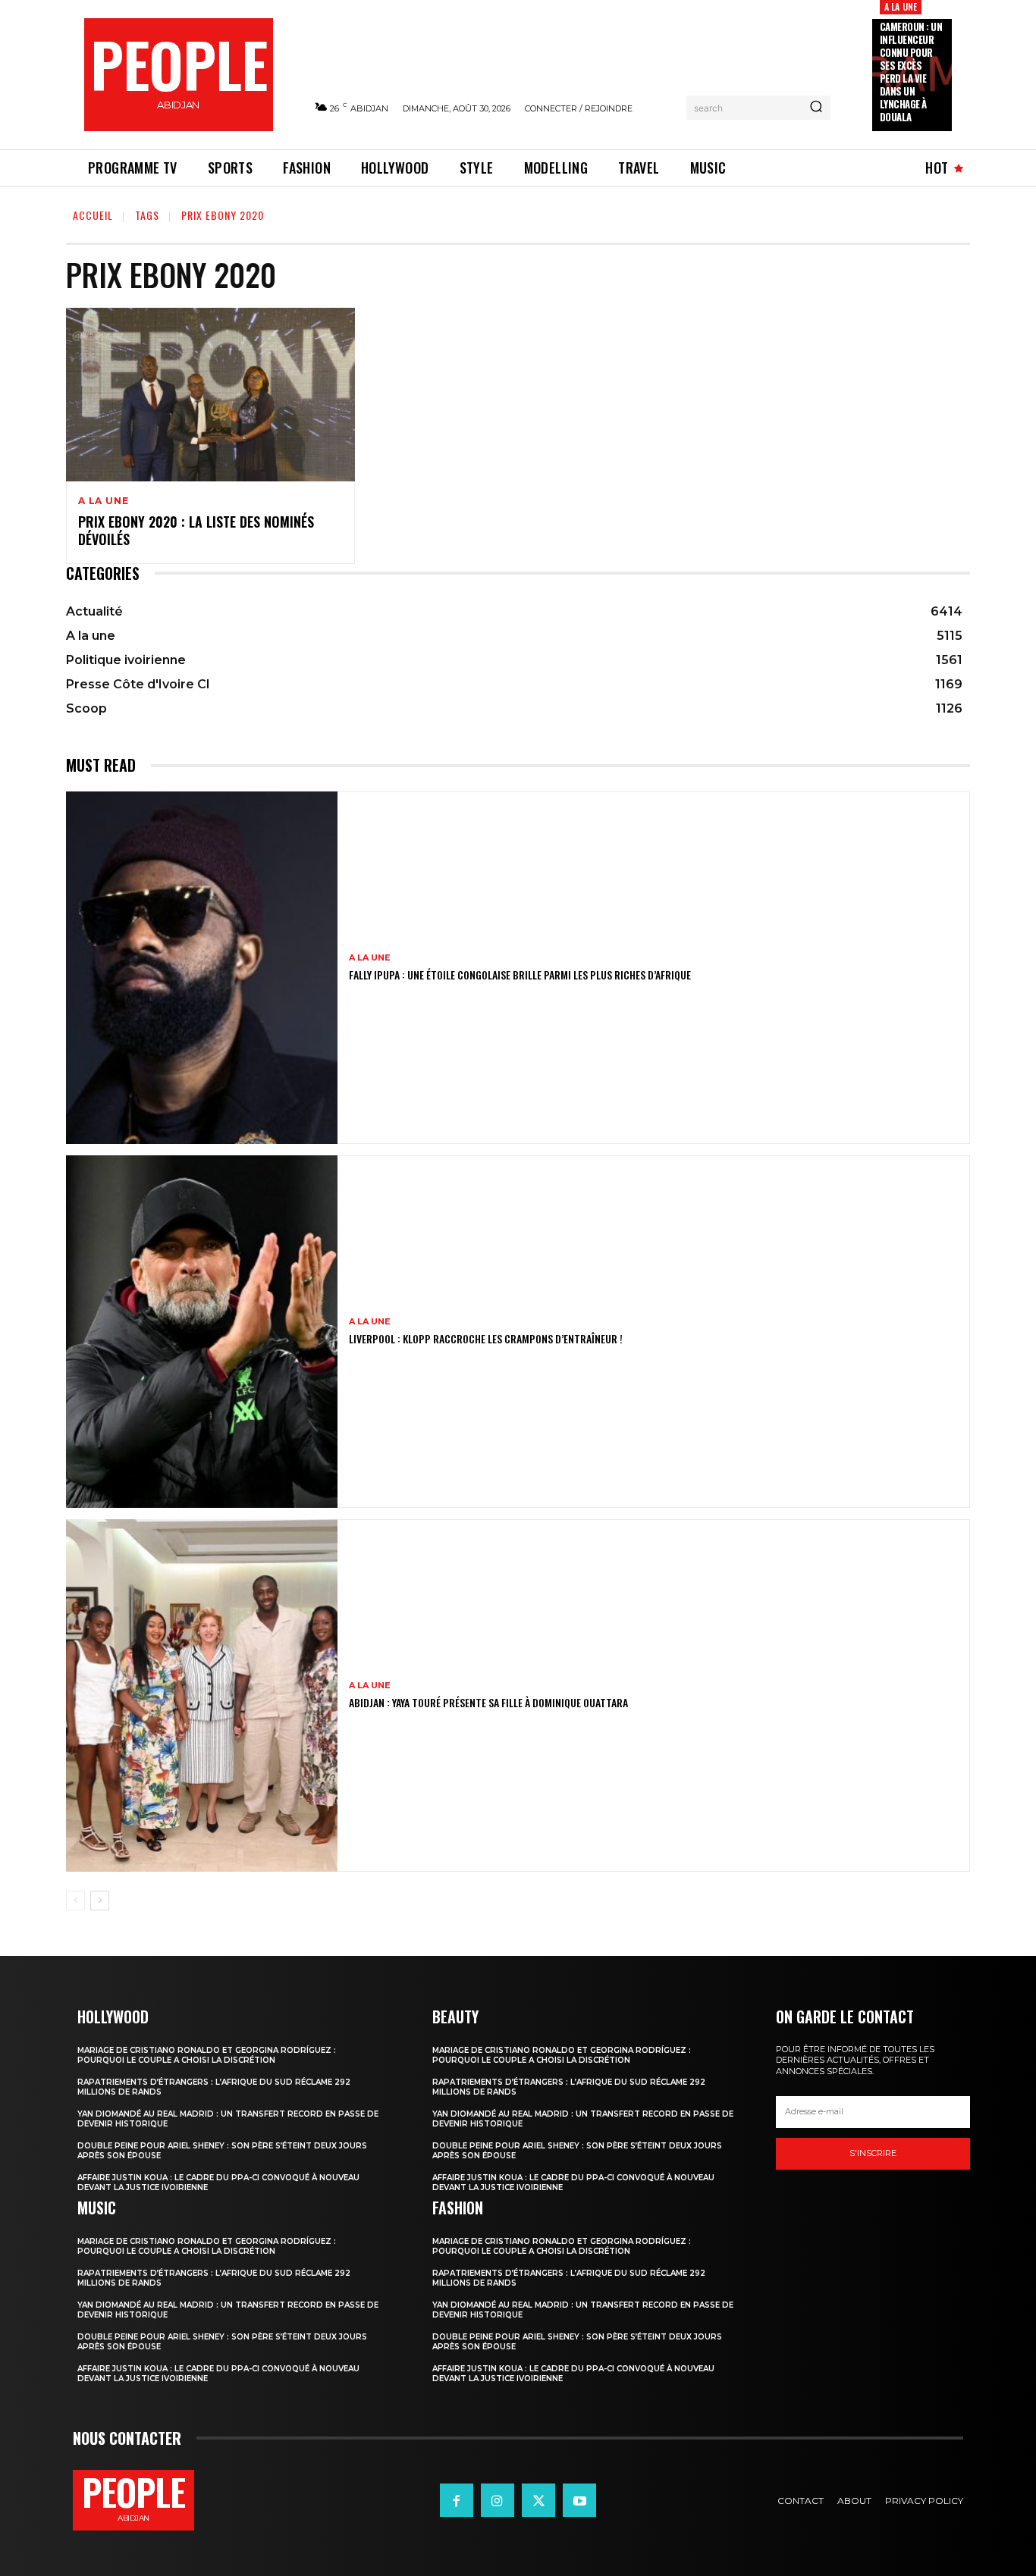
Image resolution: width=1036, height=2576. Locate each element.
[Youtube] (579, 2500)
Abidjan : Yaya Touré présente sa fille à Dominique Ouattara (488, 1702)
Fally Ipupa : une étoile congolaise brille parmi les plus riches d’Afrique (520, 975)
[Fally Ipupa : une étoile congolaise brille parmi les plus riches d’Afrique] (202, 968)
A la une (901, 6)
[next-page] (100, 1901)
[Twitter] (538, 2500)
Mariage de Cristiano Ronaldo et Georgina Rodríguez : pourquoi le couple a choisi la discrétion (207, 2055)
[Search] (816, 108)
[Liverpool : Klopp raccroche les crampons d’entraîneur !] (202, 1332)
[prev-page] (75, 1901)
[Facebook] (457, 2500)
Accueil (93, 215)
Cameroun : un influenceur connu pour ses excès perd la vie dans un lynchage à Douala (911, 71)
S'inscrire (873, 2153)
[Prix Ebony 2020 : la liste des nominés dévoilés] (210, 395)
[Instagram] (498, 2500)
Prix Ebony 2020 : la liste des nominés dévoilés (196, 530)
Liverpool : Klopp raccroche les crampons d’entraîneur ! (486, 1338)
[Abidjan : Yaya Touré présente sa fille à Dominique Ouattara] (202, 1695)
